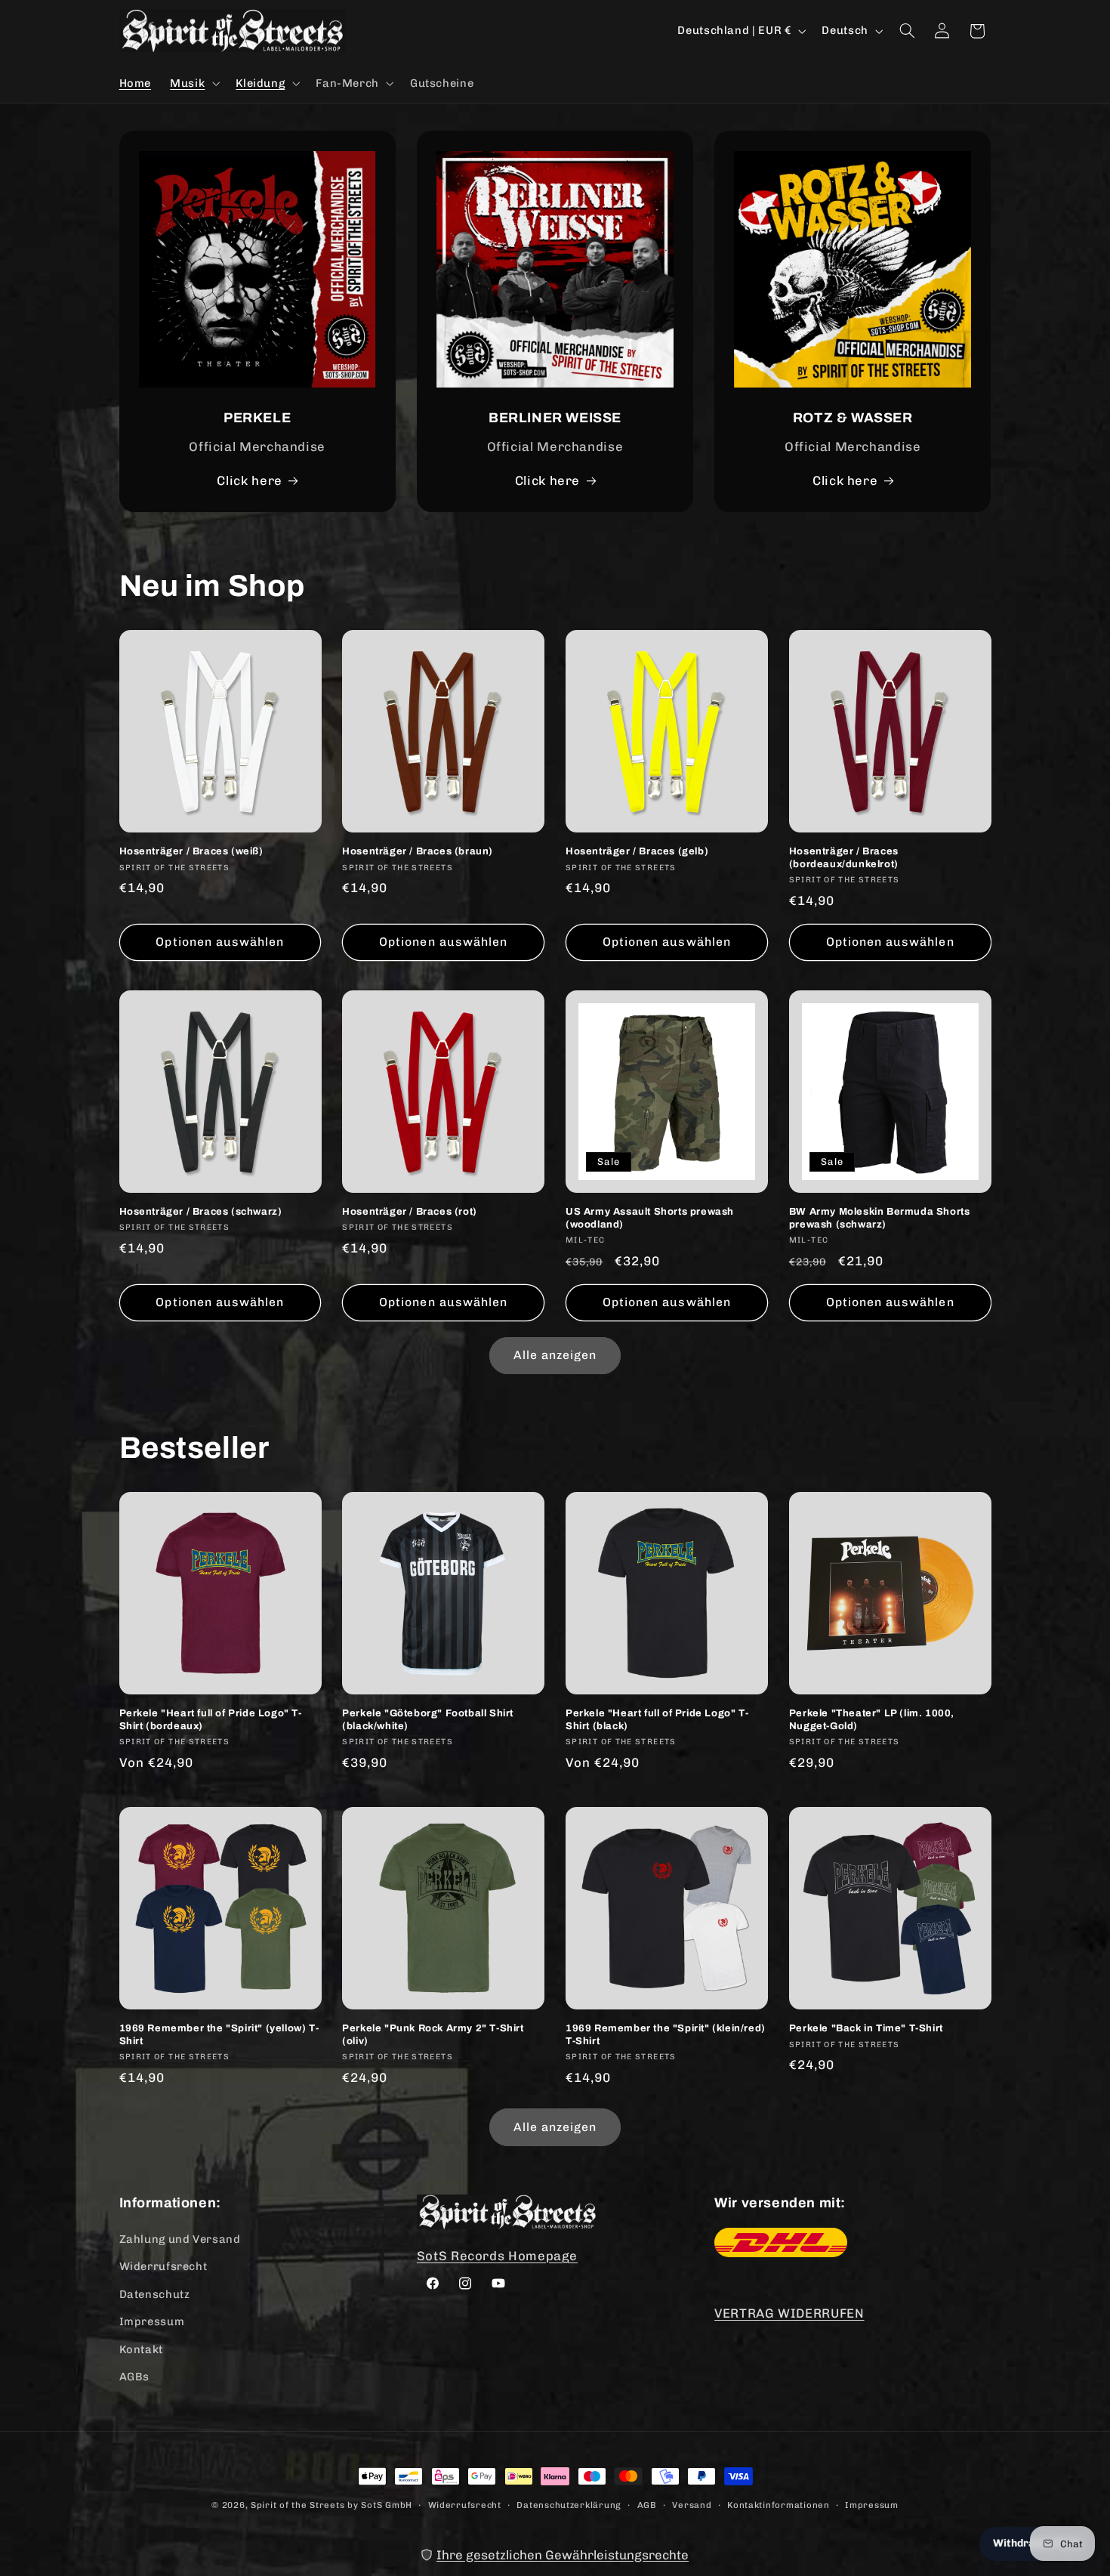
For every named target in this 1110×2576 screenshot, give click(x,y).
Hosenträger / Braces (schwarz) (201, 1212)
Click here (249, 480)
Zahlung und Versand (180, 2239)
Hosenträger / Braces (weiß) (191, 851)
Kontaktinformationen (779, 2505)
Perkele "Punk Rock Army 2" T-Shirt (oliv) (433, 2035)
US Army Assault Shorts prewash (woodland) (650, 1218)
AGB (647, 2505)
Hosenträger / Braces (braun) (418, 851)
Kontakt (141, 2349)
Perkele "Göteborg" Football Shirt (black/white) (428, 1720)
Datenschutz (155, 2294)
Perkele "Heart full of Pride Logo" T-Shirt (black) (657, 1720)
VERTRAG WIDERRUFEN (789, 2313)
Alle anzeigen (555, 1355)
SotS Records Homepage (497, 2256)
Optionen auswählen (220, 942)
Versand (692, 2505)
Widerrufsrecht (163, 2266)
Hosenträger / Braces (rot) (410, 1212)
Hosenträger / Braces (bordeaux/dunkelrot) (844, 858)
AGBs (135, 2377)
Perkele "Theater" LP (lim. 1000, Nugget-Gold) (872, 1720)
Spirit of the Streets (298, 2505)
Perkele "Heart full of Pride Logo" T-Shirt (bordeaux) (211, 1720)
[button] (194, 83)
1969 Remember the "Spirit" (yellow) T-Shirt (219, 2035)
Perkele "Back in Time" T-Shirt (866, 2028)
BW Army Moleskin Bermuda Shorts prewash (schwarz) (880, 1218)
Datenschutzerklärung (569, 2505)
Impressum (152, 2321)
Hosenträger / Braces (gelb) (637, 851)
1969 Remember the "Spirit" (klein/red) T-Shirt (666, 2035)
